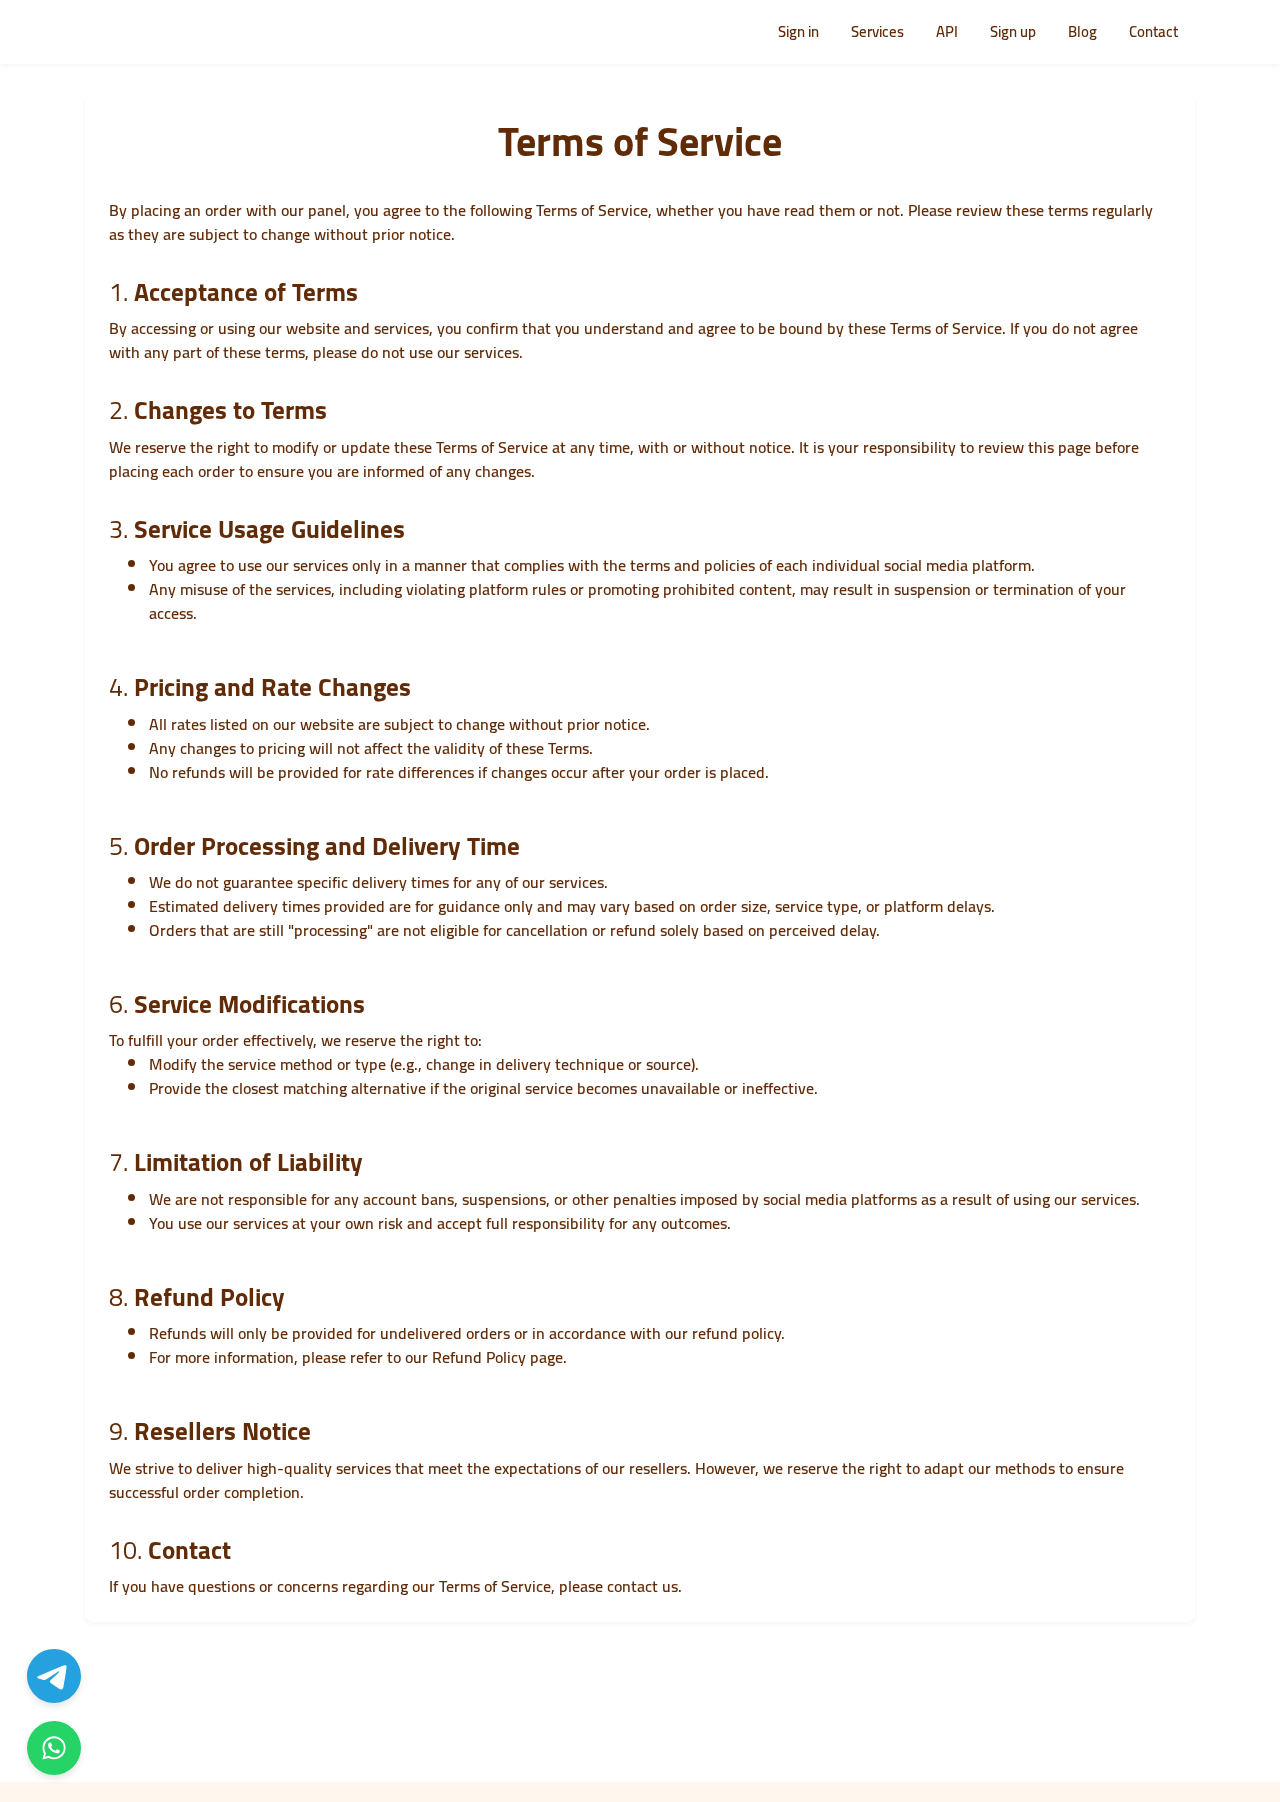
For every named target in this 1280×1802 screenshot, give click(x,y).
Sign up (1013, 31)
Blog (1082, 31)
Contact (1153, 31)
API (947, 31)
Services (877, 31)
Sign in (798, 31)
